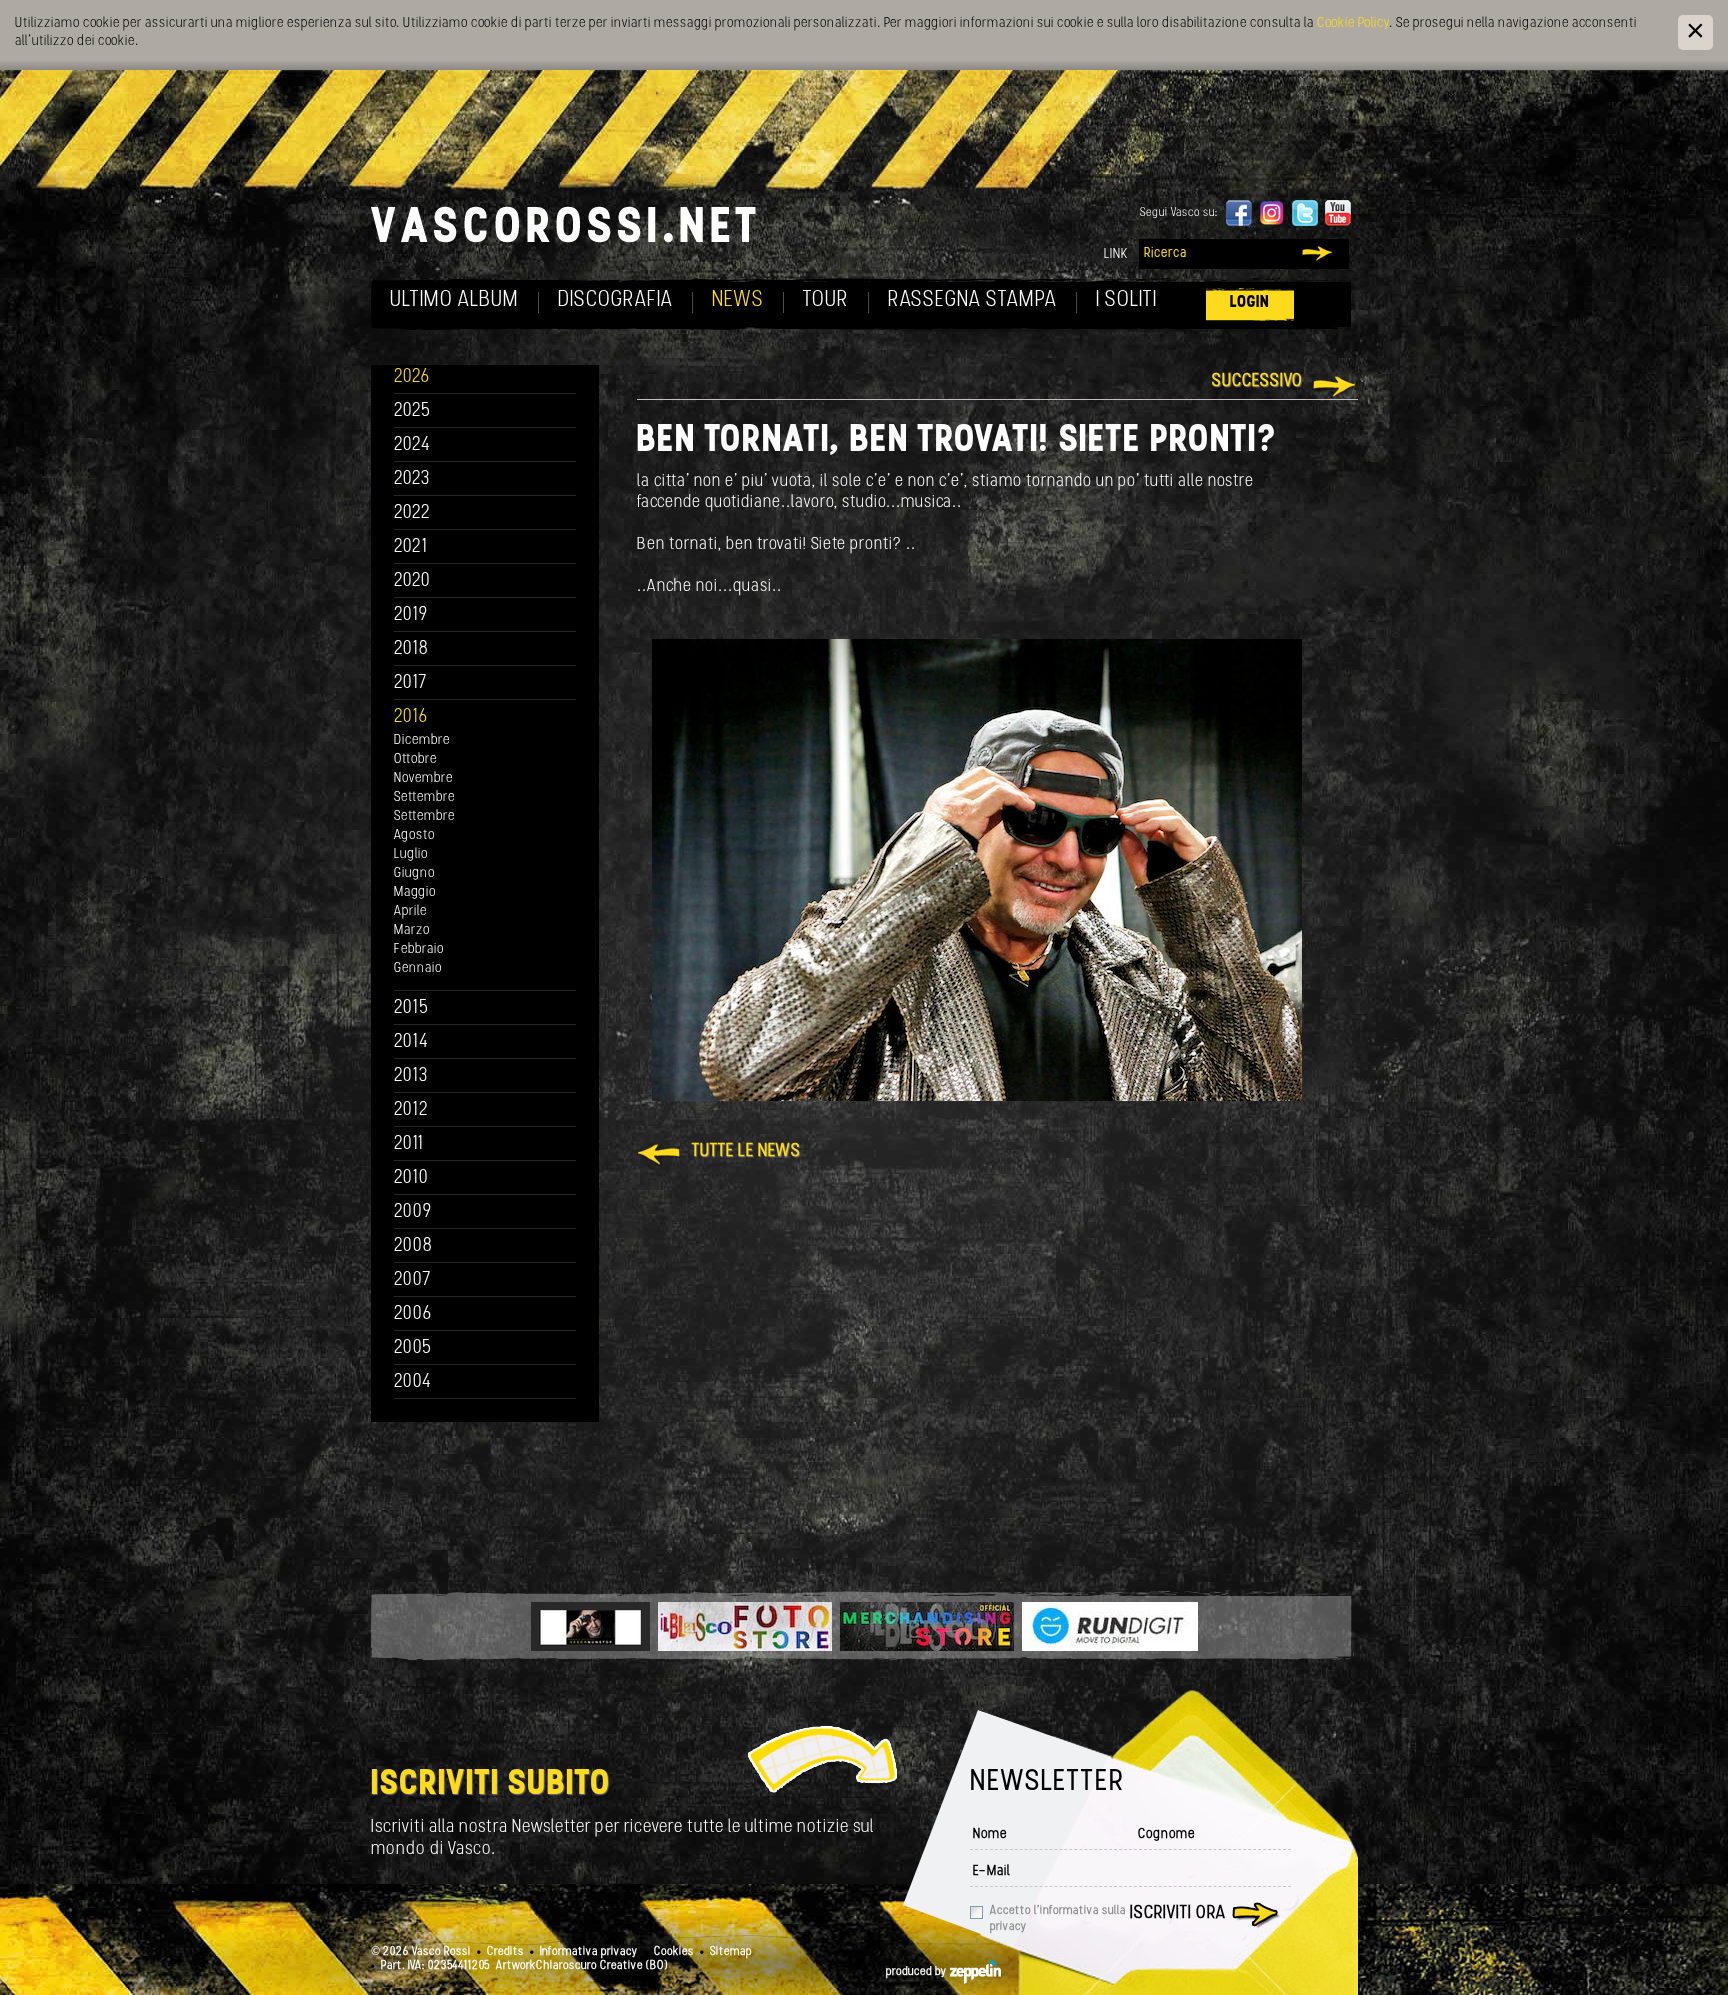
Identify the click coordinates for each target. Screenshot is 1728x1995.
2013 (411, 1076)
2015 (411, 1008)
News (738, 300)
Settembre (424, 797)
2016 (411, 717)
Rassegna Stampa (972, 300)
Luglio (411, 854)
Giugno (414, 873)
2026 (412, 377)
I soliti (1126, 300)
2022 (412, 513)
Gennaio (418, 968)
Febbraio (419, 949)
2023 (412, 479)
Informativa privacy (589, 1952)
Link (1116, 254)
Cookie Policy (1353, 23)
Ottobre (415, 759)
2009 (413, 1212)
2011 (409, 1144)
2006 (413, 1314)
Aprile (410, 911)
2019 (411, 615)
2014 (411, 1042)
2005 (413, 1348)
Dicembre (422, 740)
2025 (412, 411)
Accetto (1058, 1919)
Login (1250, 302)
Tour (826, 300)
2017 (410, 683)
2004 (413, 1382)
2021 (411, 547)
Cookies (674, 1952)
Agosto (414, 835)
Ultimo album (454, 300)
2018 (411, 649)
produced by (918, 1972)
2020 (412, 581)
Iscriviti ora (1178, 1914)
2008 (413, 1246)
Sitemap (731, 1952)
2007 (412, 1280)
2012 (411, 1110)
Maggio (415, 892)
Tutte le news (746, 1152)
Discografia (615, 300)
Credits (505, 1952)
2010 (411, 1178)
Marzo (412, 930)
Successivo (1257, 382)
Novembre (423, 778)
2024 (412, 445)
